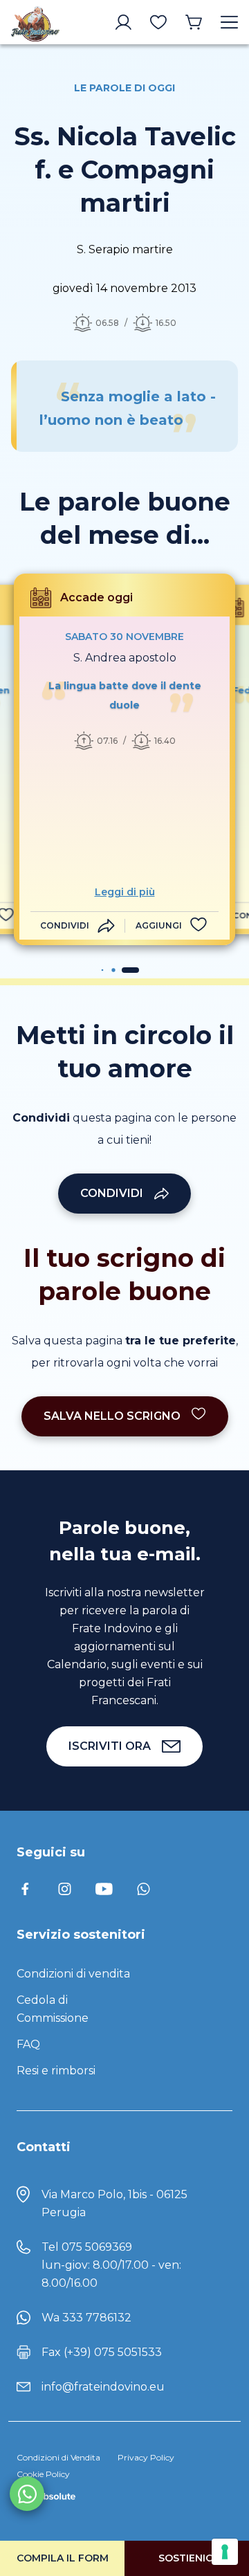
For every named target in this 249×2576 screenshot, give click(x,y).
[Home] (35, 22)
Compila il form (63, 2558)
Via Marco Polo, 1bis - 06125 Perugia (114, 2203)
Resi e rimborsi (56, 2071)
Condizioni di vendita (73, 1974)
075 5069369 (97, 2247)
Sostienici (187, 2558)
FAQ (28, 2044)
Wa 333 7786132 (86, 2318)
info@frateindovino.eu (103, 2387)
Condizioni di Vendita (58, 2457)
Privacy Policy (146, 2457)
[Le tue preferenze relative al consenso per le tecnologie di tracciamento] (225, 2552)
